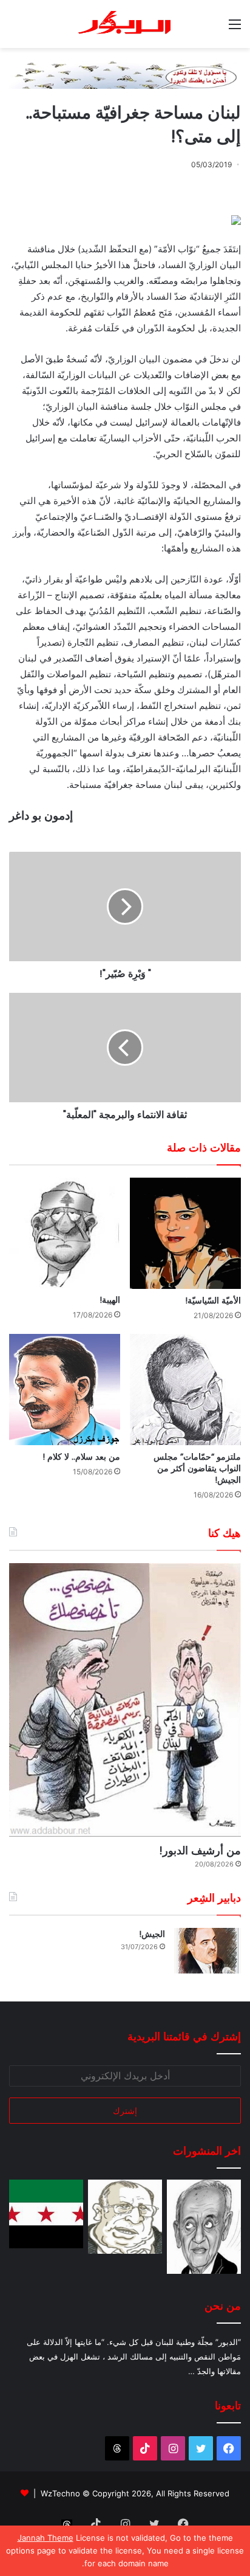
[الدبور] (125, 24)
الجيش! (152, 1934)
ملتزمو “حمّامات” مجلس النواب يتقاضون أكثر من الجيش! (197, 1468)
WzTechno (60, 2493)
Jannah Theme (46, 2538)
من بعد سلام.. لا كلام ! (81, 1457)
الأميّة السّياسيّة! (213, 1300)
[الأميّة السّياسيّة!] (185, 1233)
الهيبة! (110, 1300)
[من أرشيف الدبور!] (125, 1700)
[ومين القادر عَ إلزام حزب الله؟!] (204, 2227)
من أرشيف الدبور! (200, 1850)
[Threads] (117, 2448)
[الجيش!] (208, 1951)
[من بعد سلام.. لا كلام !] (65, 1390)
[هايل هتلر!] (125, 2217)
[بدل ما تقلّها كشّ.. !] (46, 2214)
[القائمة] (235, 28)
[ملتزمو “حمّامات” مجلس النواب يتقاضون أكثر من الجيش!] (185, 1390)
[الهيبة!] (65, 1233)
